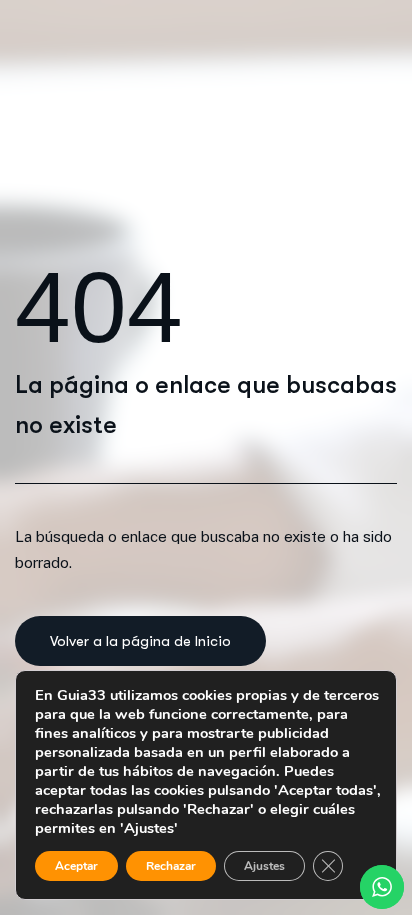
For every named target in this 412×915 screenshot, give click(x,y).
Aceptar (76, 866)
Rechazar (171, 866)
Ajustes (264, 866)
